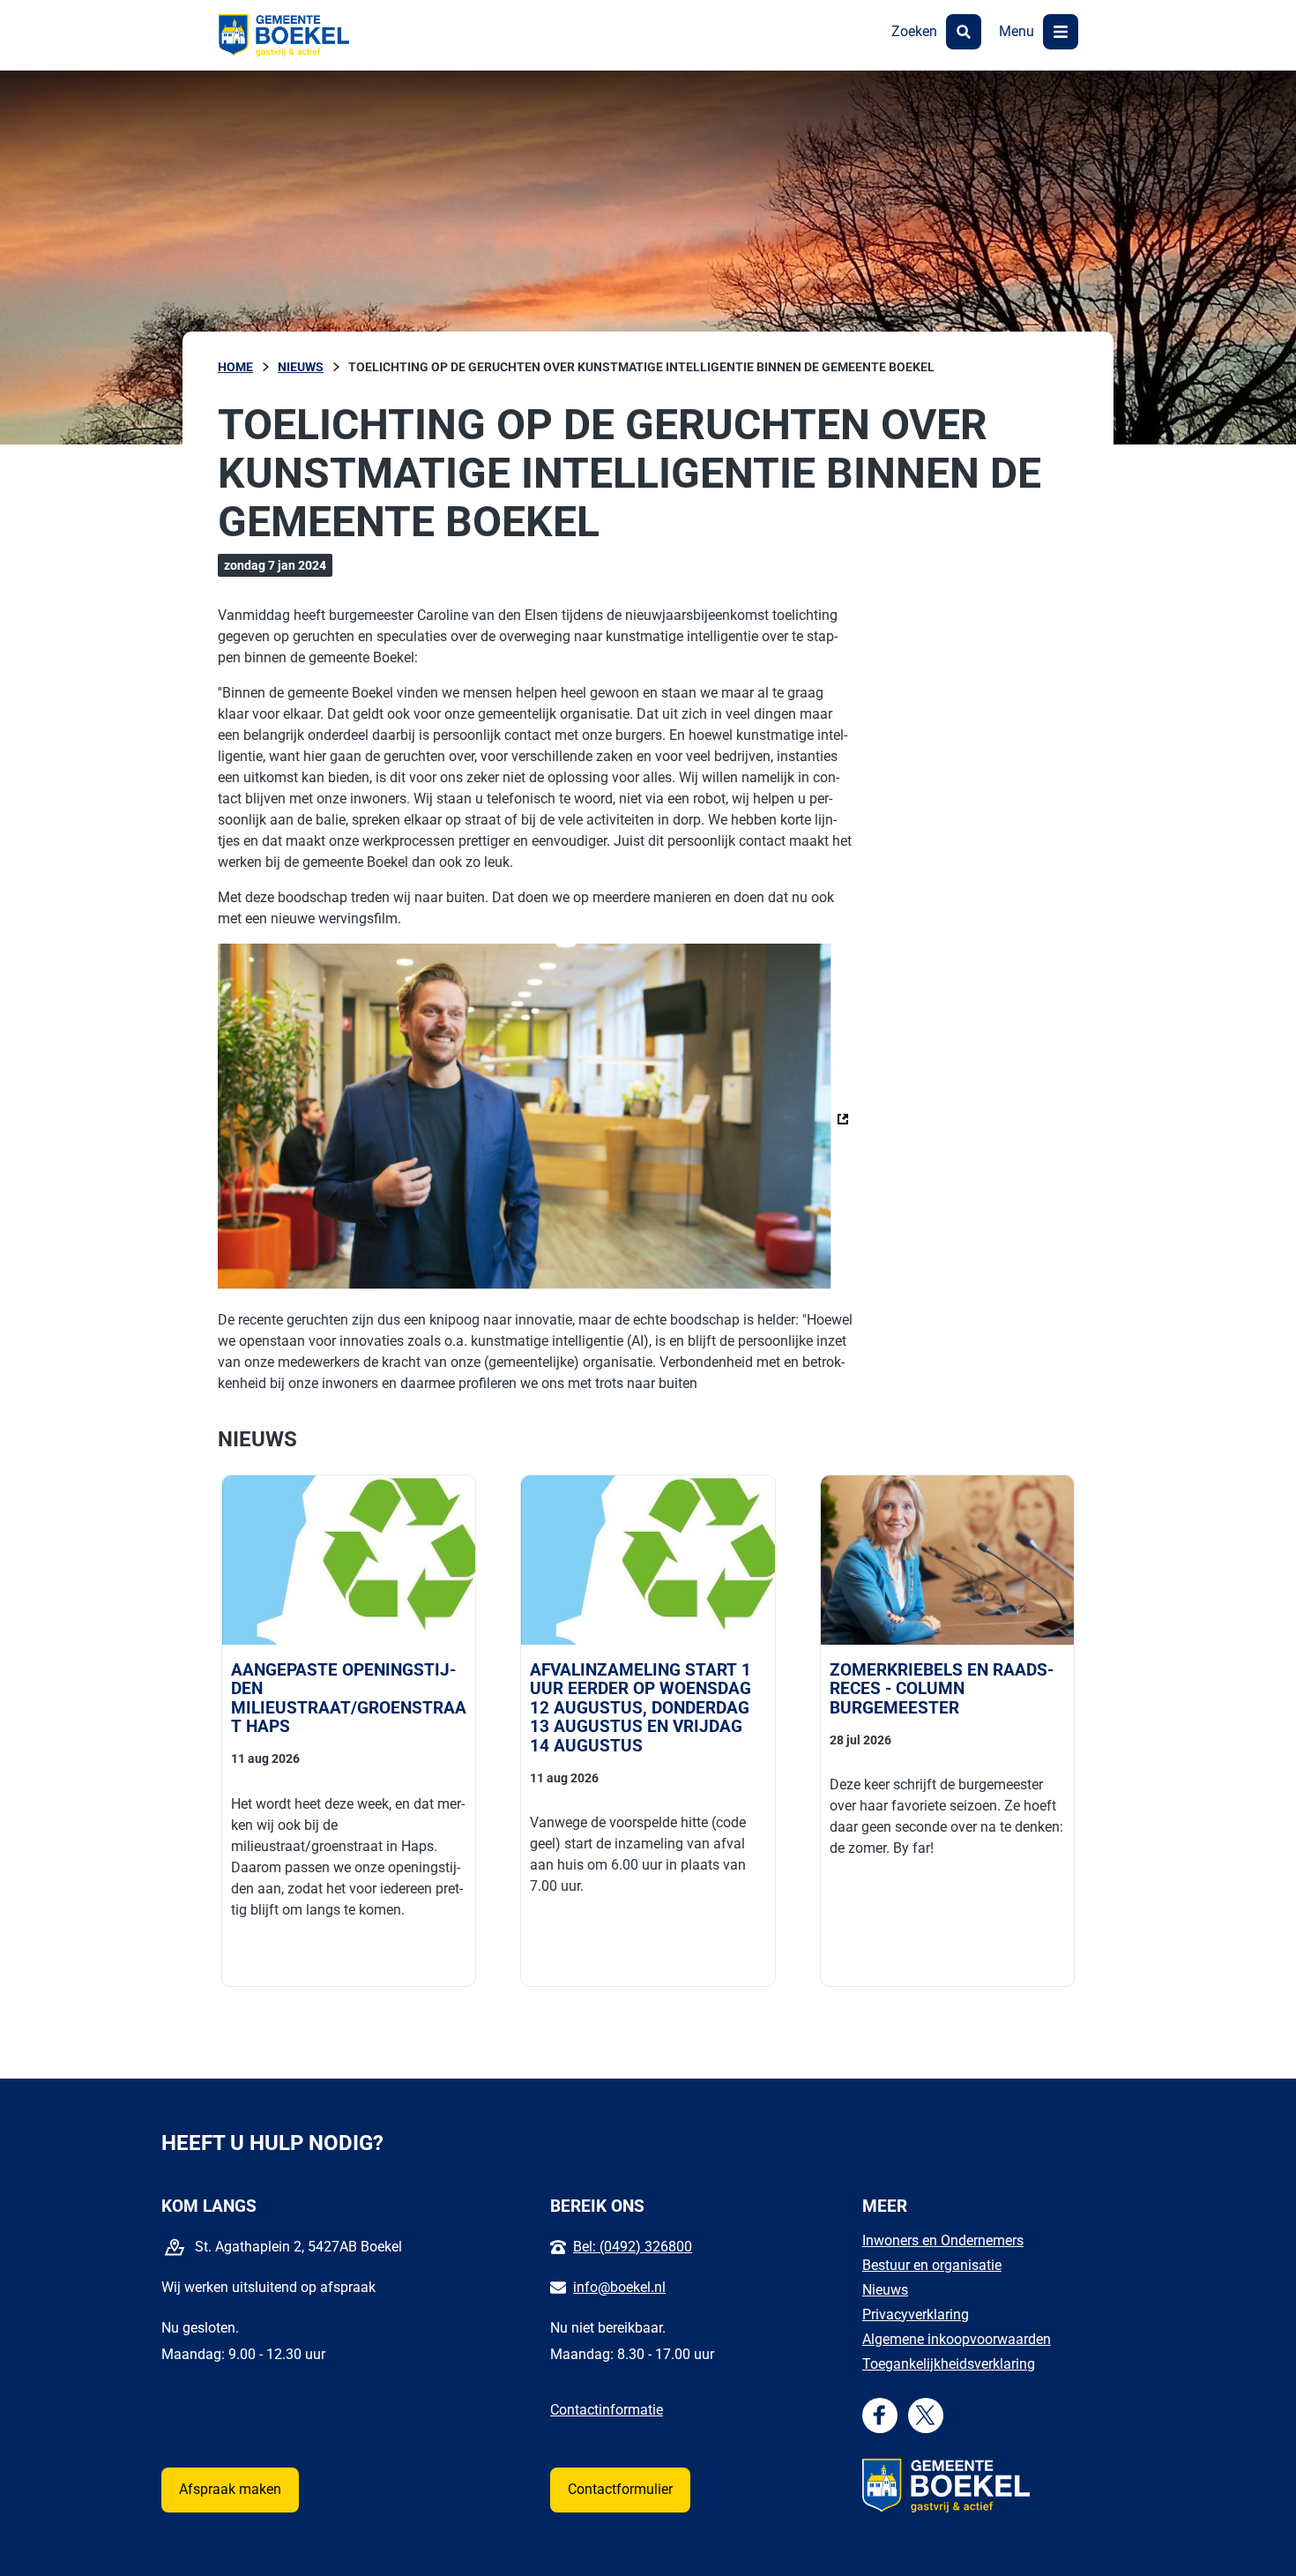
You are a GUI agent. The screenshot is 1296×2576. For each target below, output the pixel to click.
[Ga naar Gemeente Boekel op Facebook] (879, 2415)
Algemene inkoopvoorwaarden (957, 2339)
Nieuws (885, 2290)
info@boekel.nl (619, 2287)
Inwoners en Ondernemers (943, 2240)
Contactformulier (620, 2489)
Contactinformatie (607, 2410)
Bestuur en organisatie (932, 2265)
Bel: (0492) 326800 (633, 2247)
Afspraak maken (230, 2489)
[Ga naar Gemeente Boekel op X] (925, 2415)
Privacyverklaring (916, 2315)
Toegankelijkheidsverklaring (949, 2364)
